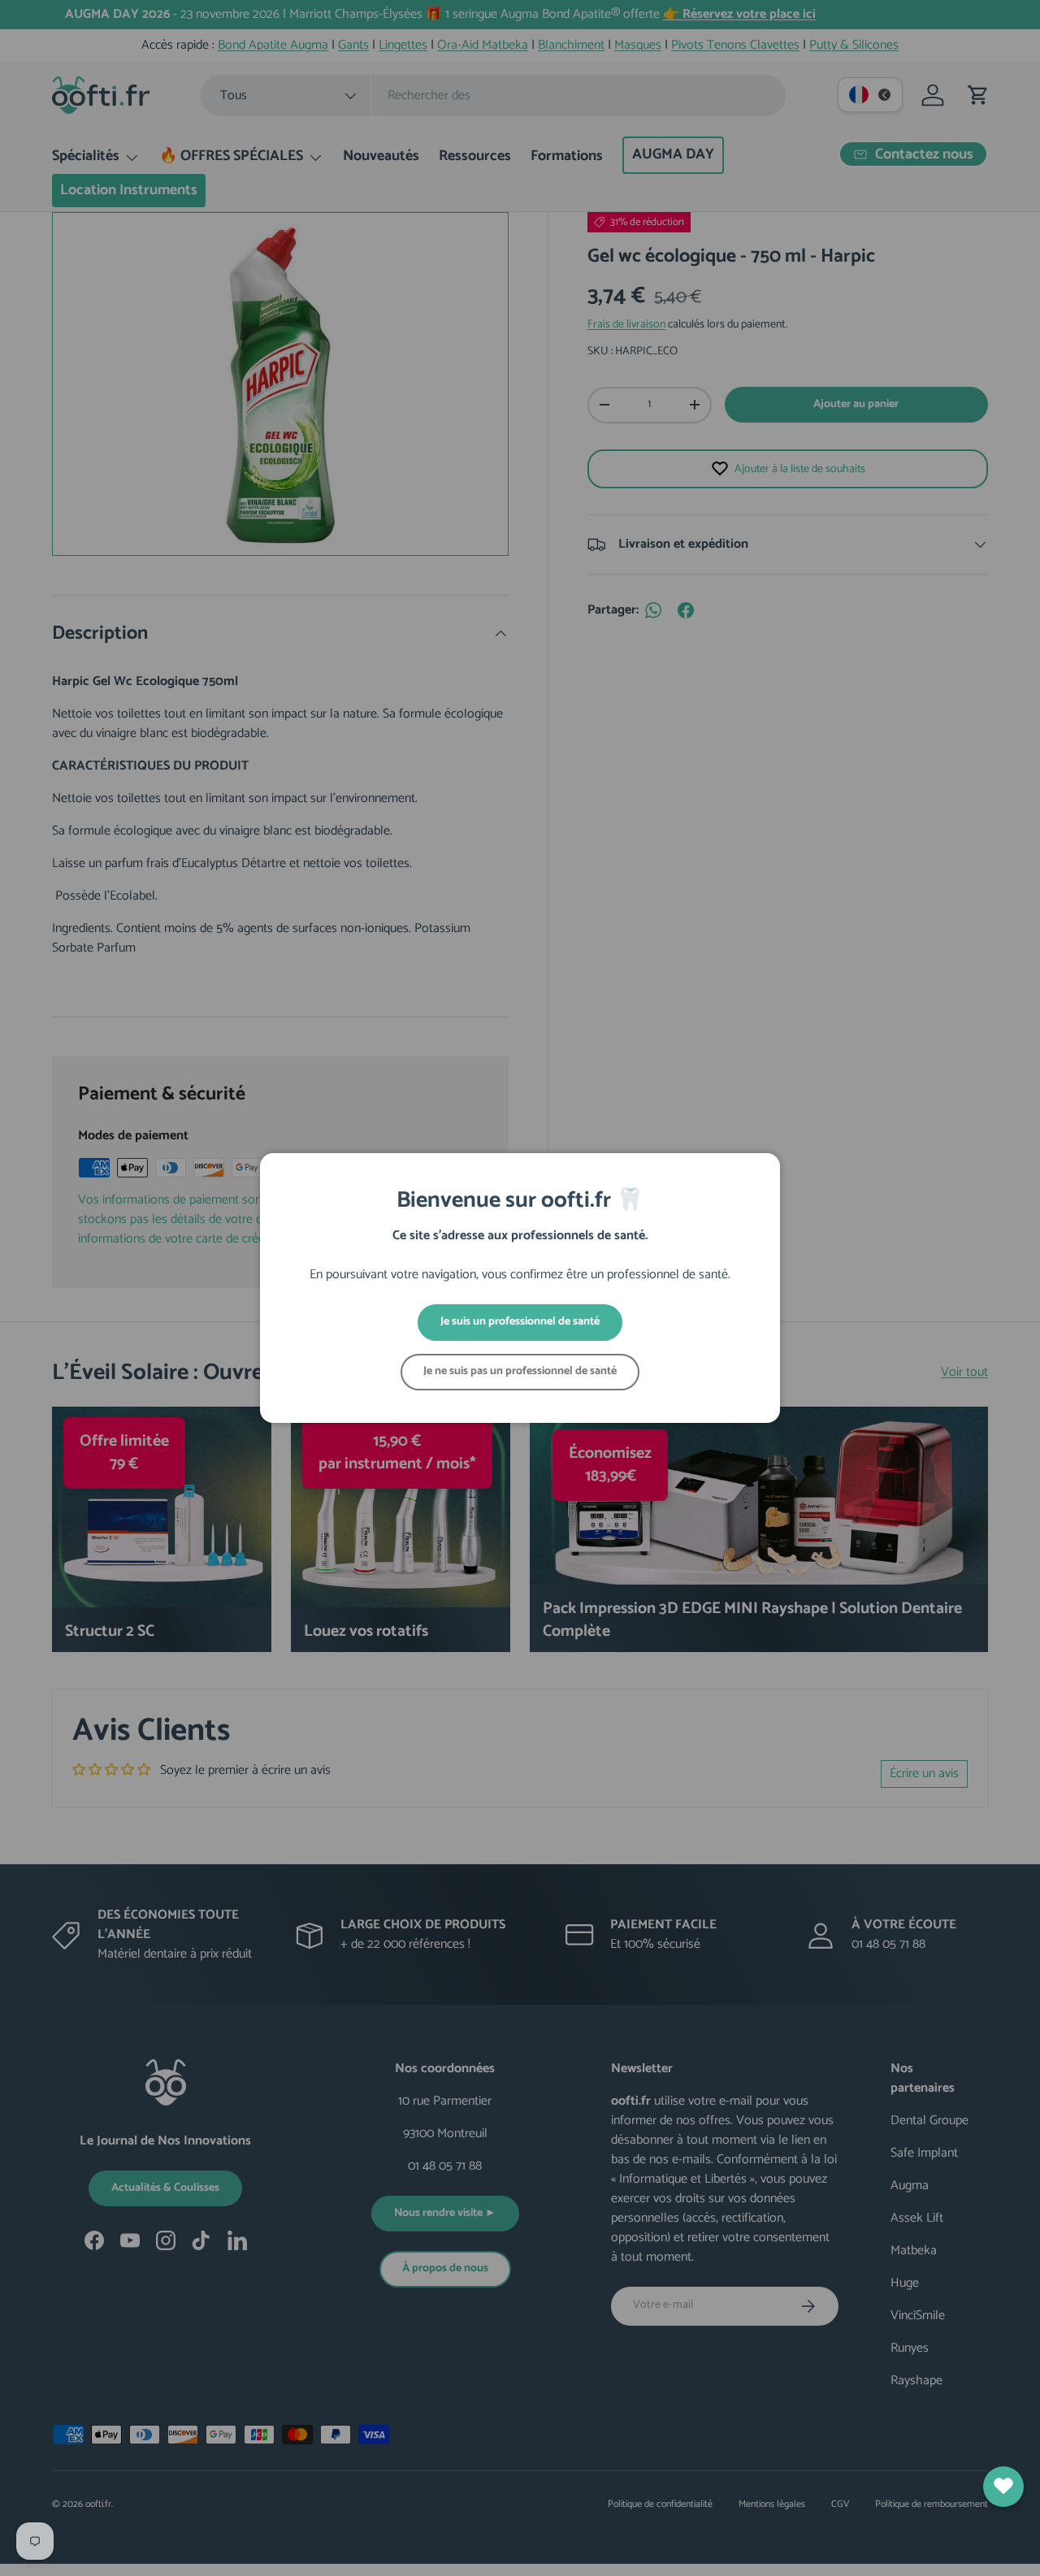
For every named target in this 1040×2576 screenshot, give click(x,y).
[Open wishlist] (1003, 2487)
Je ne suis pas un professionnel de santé (520, 1371)
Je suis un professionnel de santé (520, 1322)
